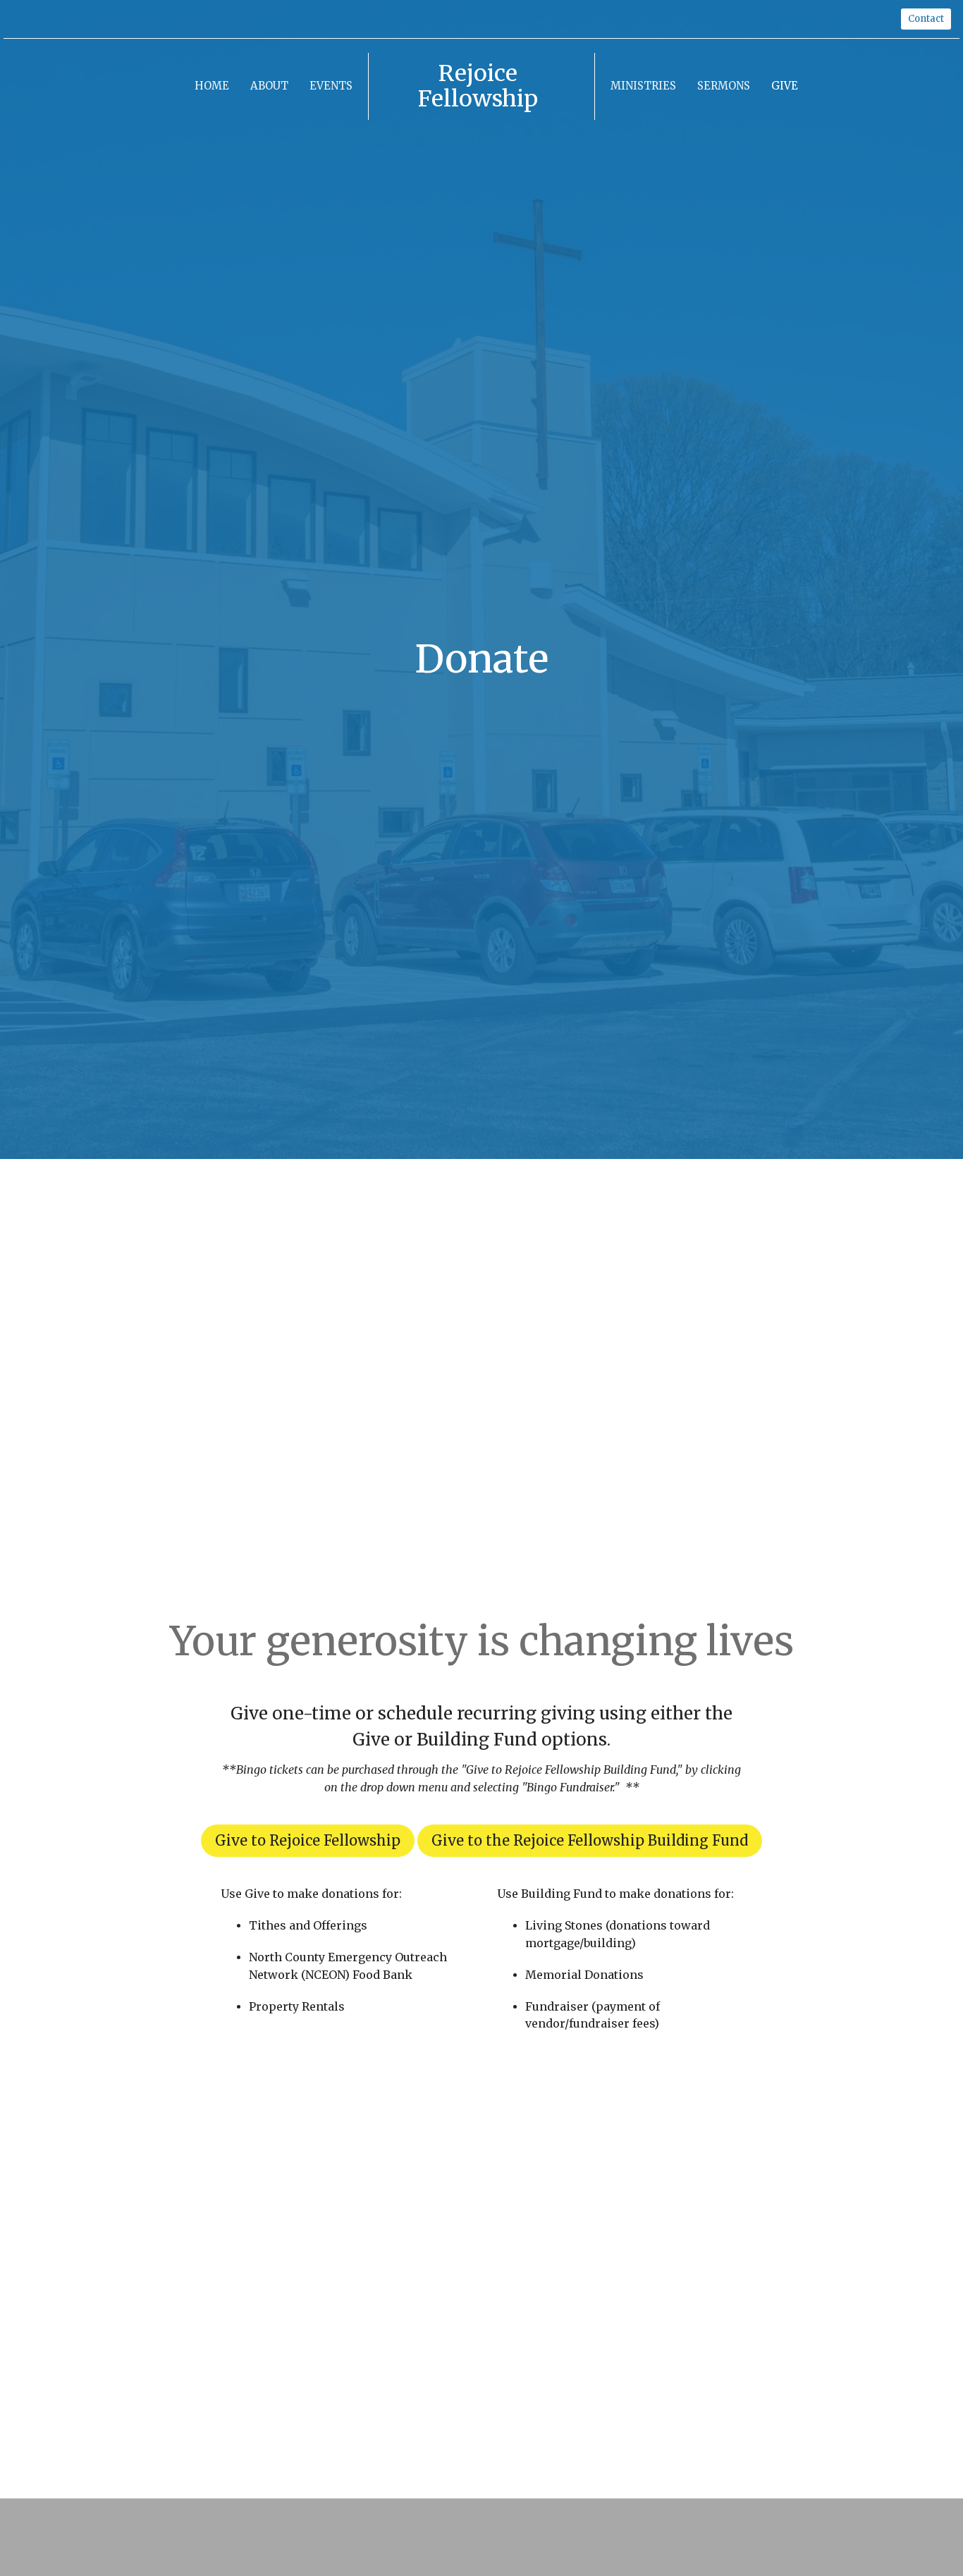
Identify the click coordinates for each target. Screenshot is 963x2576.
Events (331, 86)
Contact (926, 19)
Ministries (643, 86)
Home (212, 86)
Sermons (724, 86)
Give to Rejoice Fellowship (308, 1840)
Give (785, 86)
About (269, 86)
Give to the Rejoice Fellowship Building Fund (590, 1840)
